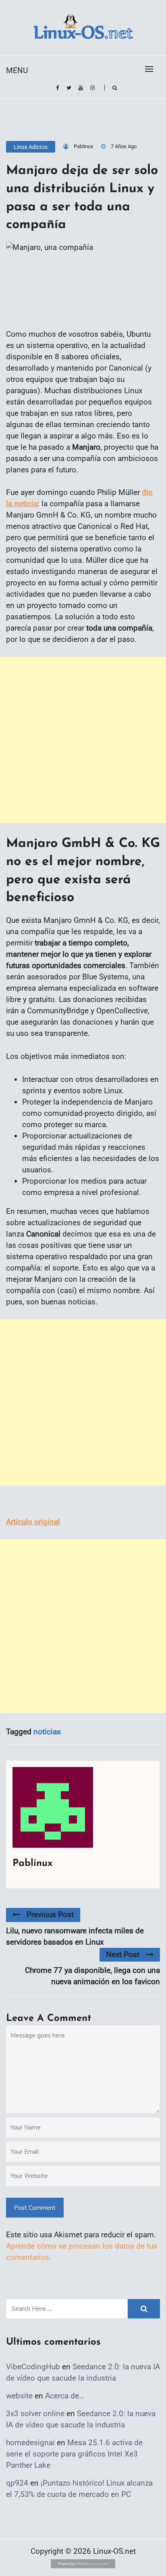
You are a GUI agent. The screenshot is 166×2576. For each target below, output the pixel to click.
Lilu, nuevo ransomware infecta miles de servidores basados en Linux (75, 1936)
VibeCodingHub (33, 2367)
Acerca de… (65, 2396)
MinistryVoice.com (92, 2564)
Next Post (123, 1955)
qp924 (17, 2483)
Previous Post (50, 1915)
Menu (17, 70)
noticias (47, 1732)
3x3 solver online (35, 2414)
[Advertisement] (83, 740)
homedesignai (30, 2443)
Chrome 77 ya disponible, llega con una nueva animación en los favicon (92, 1976)
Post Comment (35, 2208)
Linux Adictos (31, 147)
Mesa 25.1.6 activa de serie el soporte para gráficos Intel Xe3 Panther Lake (74, 2454)
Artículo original (33, 1522)
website (19, 2396)
